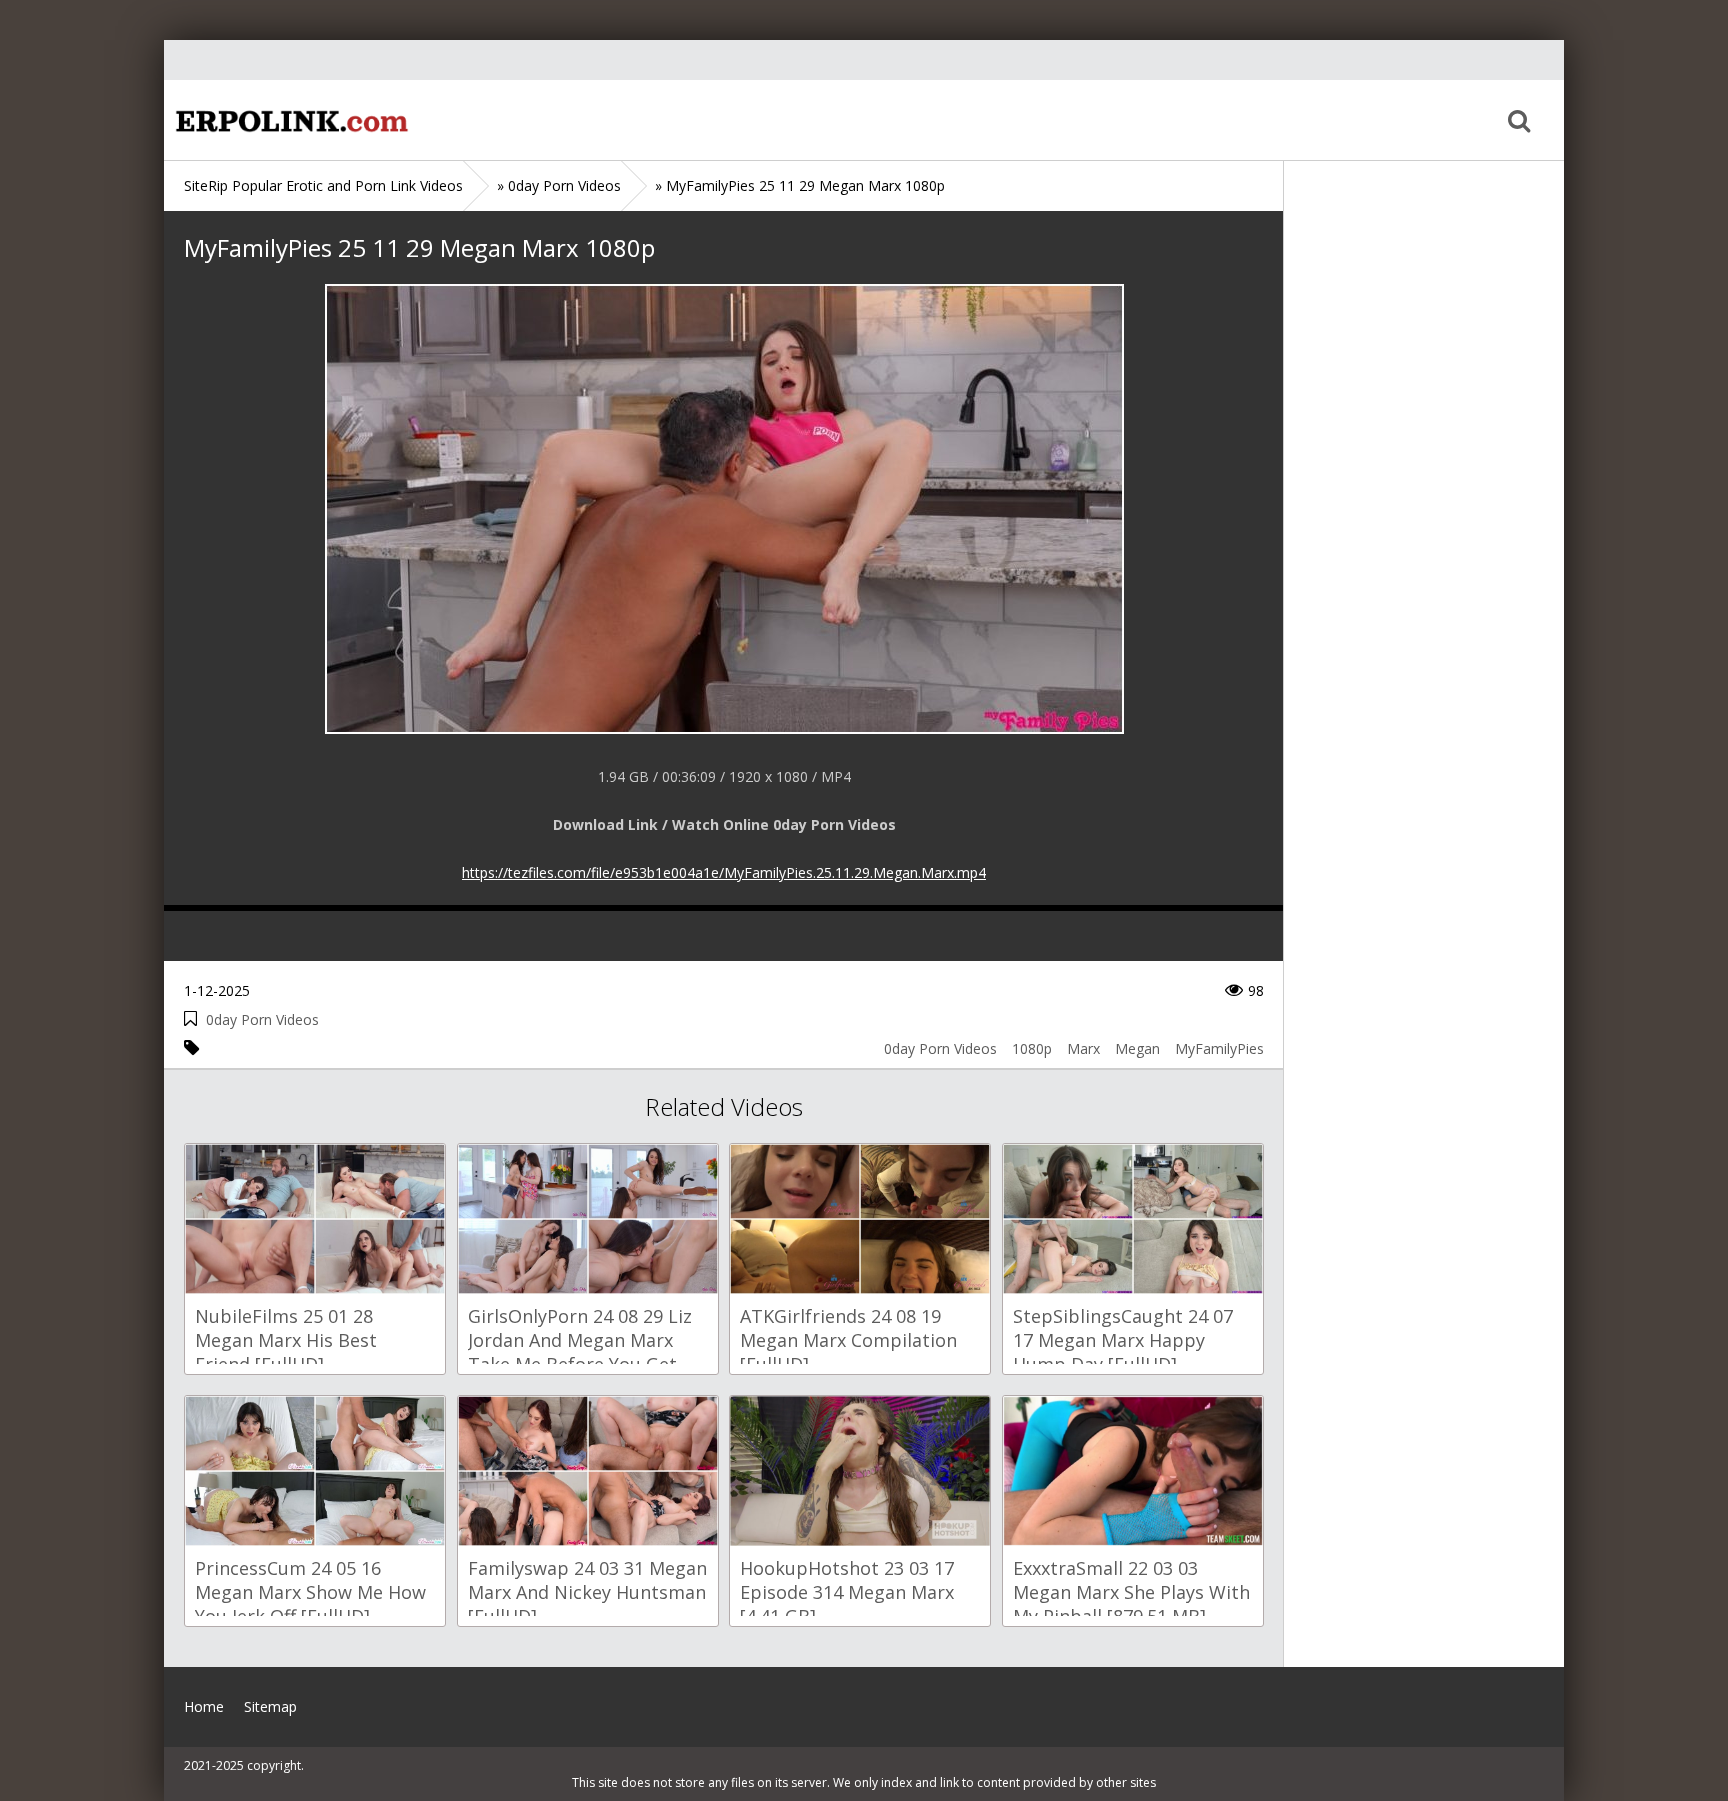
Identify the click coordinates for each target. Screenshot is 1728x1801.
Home (289, 120)
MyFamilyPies (1219, 1048)
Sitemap (270, 1706)
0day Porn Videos (262, 1019)
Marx (1083, 1048)
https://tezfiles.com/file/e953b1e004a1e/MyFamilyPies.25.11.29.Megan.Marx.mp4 (724, 872)
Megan (1137, 1048)
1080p (1032, 1048)
